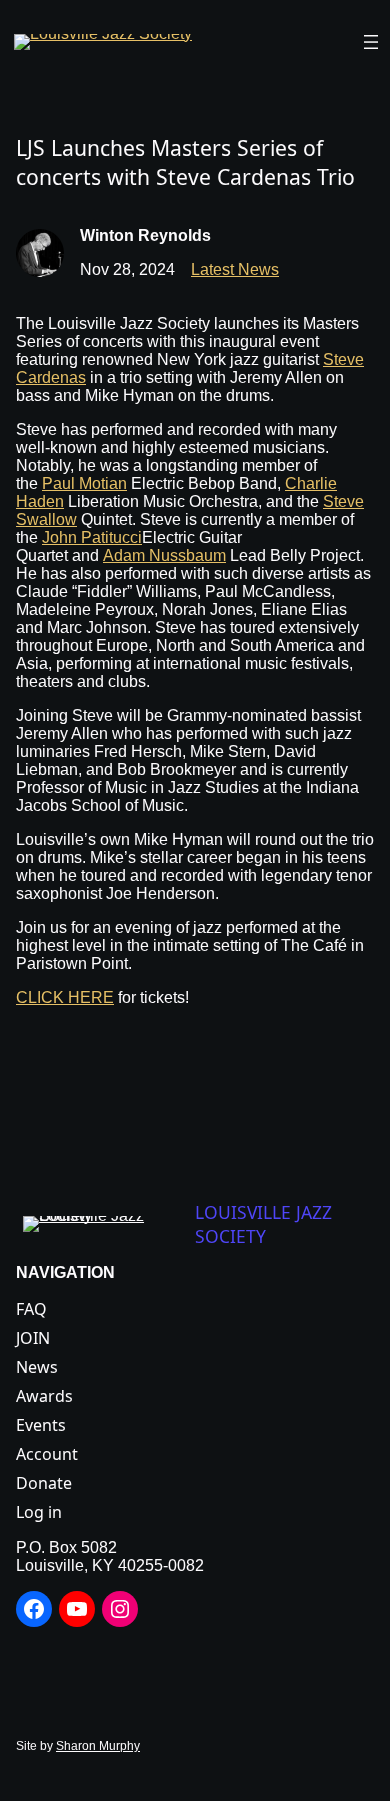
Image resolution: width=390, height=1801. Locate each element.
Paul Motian (84, 483)
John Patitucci (92, 537)
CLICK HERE (65, 997)
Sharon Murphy (98, 1746)
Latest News (235, 269)
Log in (39, 1512)
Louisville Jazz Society (263, 1224)
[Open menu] (371, 42)
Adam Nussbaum (164, 555)
